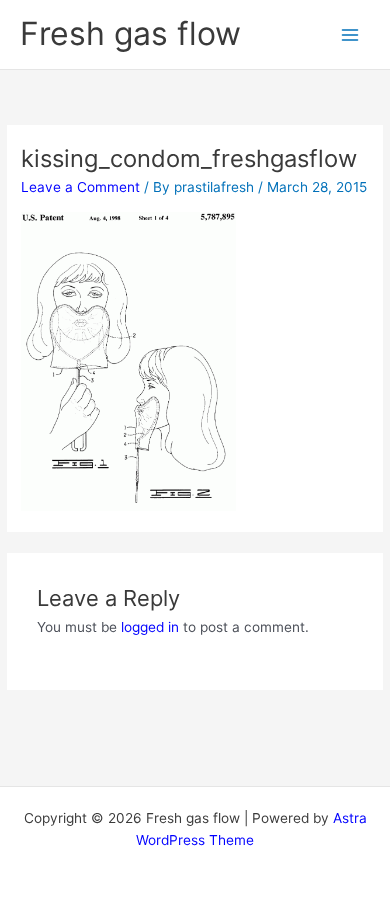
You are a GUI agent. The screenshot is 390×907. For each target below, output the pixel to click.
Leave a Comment (80, 187)
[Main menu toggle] (350, 34)
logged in (150, 627)
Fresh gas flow (130, 33)
